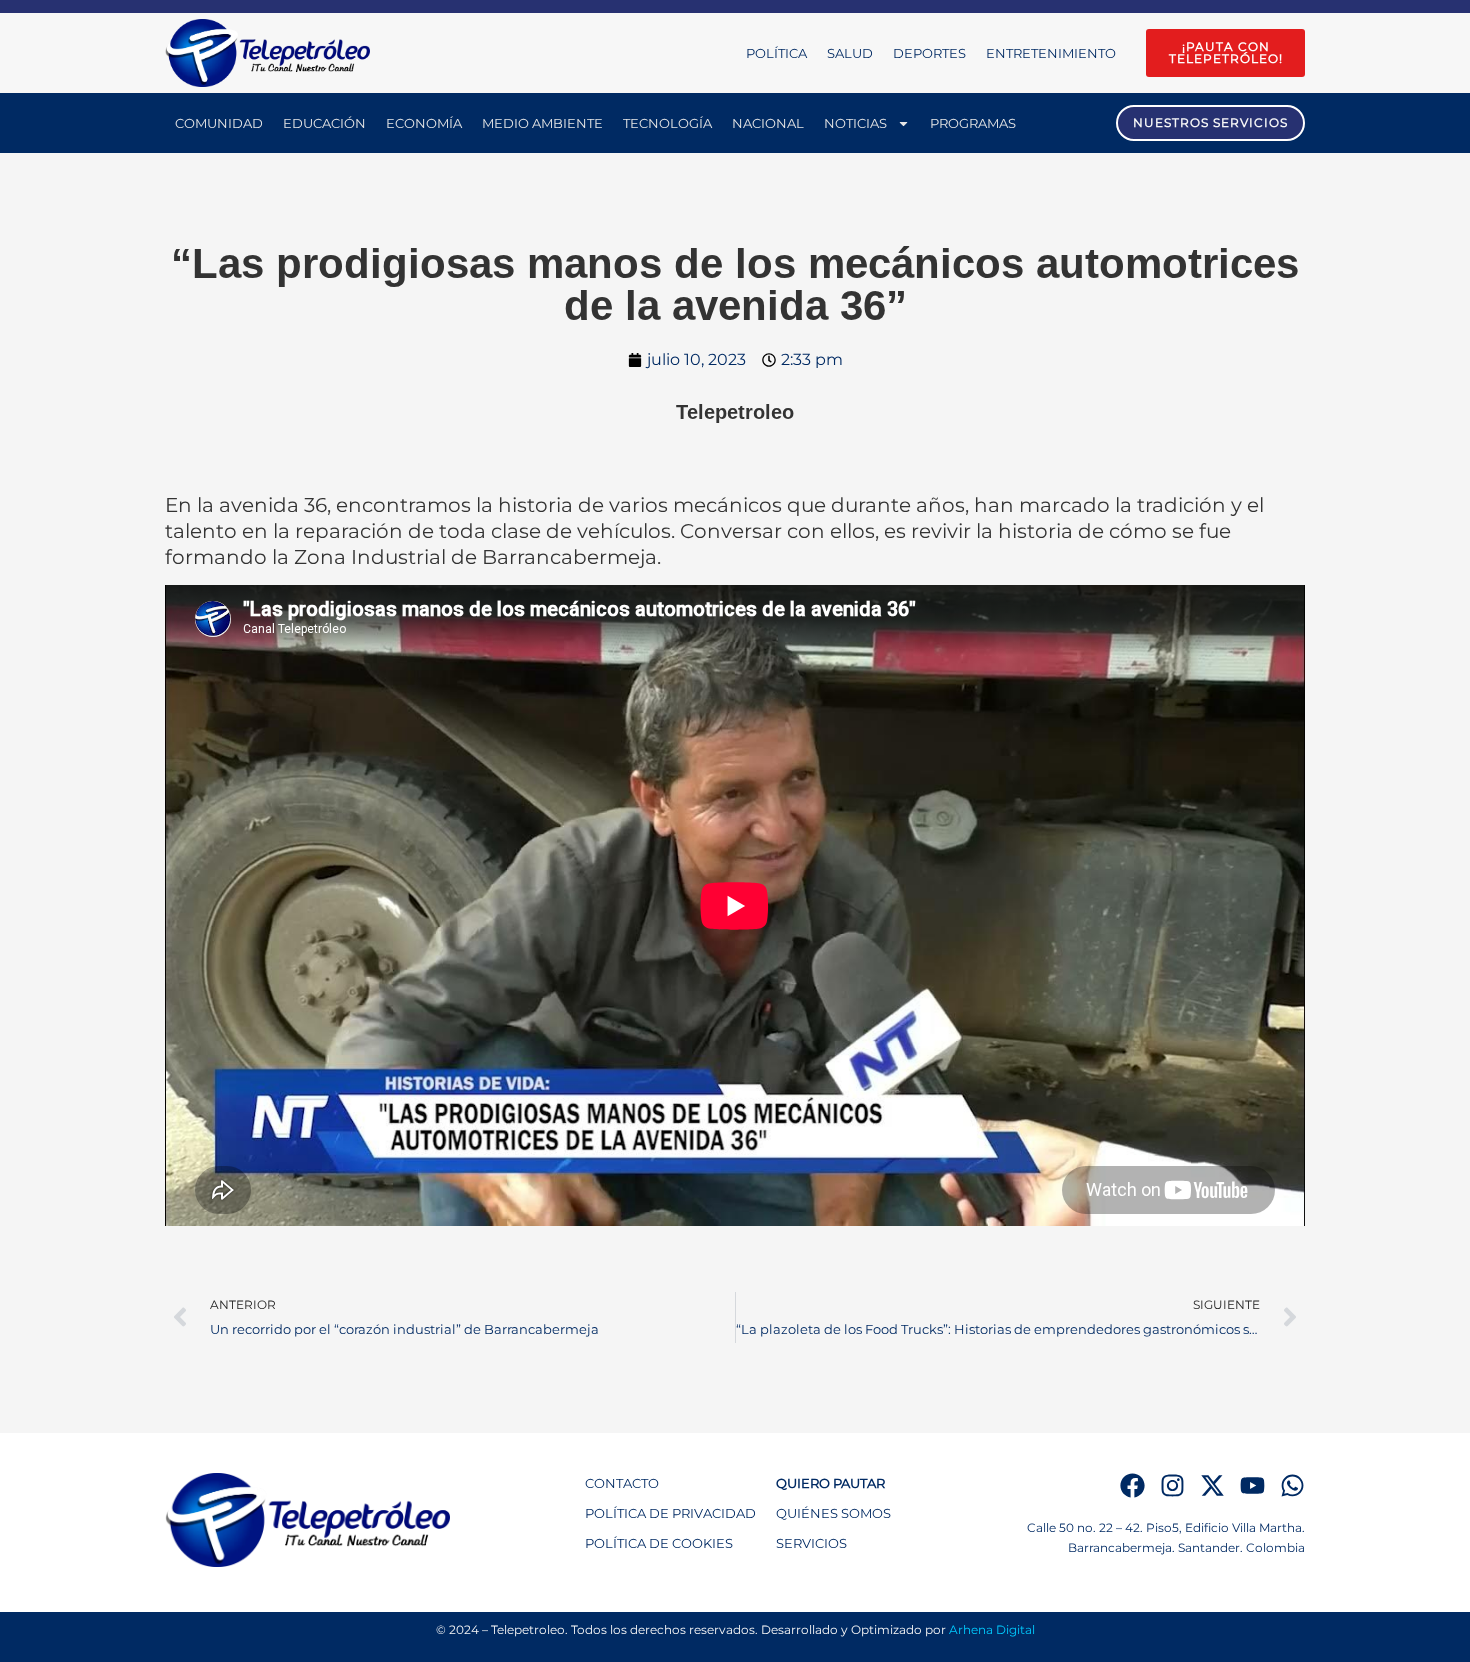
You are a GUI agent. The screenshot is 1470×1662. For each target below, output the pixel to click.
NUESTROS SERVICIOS (1210, 122)
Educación (324, 123)
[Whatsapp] (1292, 1485)
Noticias (855, 123)
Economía (424, 123)
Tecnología (667, 123)
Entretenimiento (1051, 53)
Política (776, 53)
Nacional (768, 123)
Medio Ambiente (542, 123)
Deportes (929, 53)
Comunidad (219, 123)
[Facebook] (1132, 1485)
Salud (850, 53)
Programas (973, 123)
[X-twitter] (1212, 1485)
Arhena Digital (992, 1629)
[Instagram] (1172, 1485)
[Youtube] (1252, 1485)
